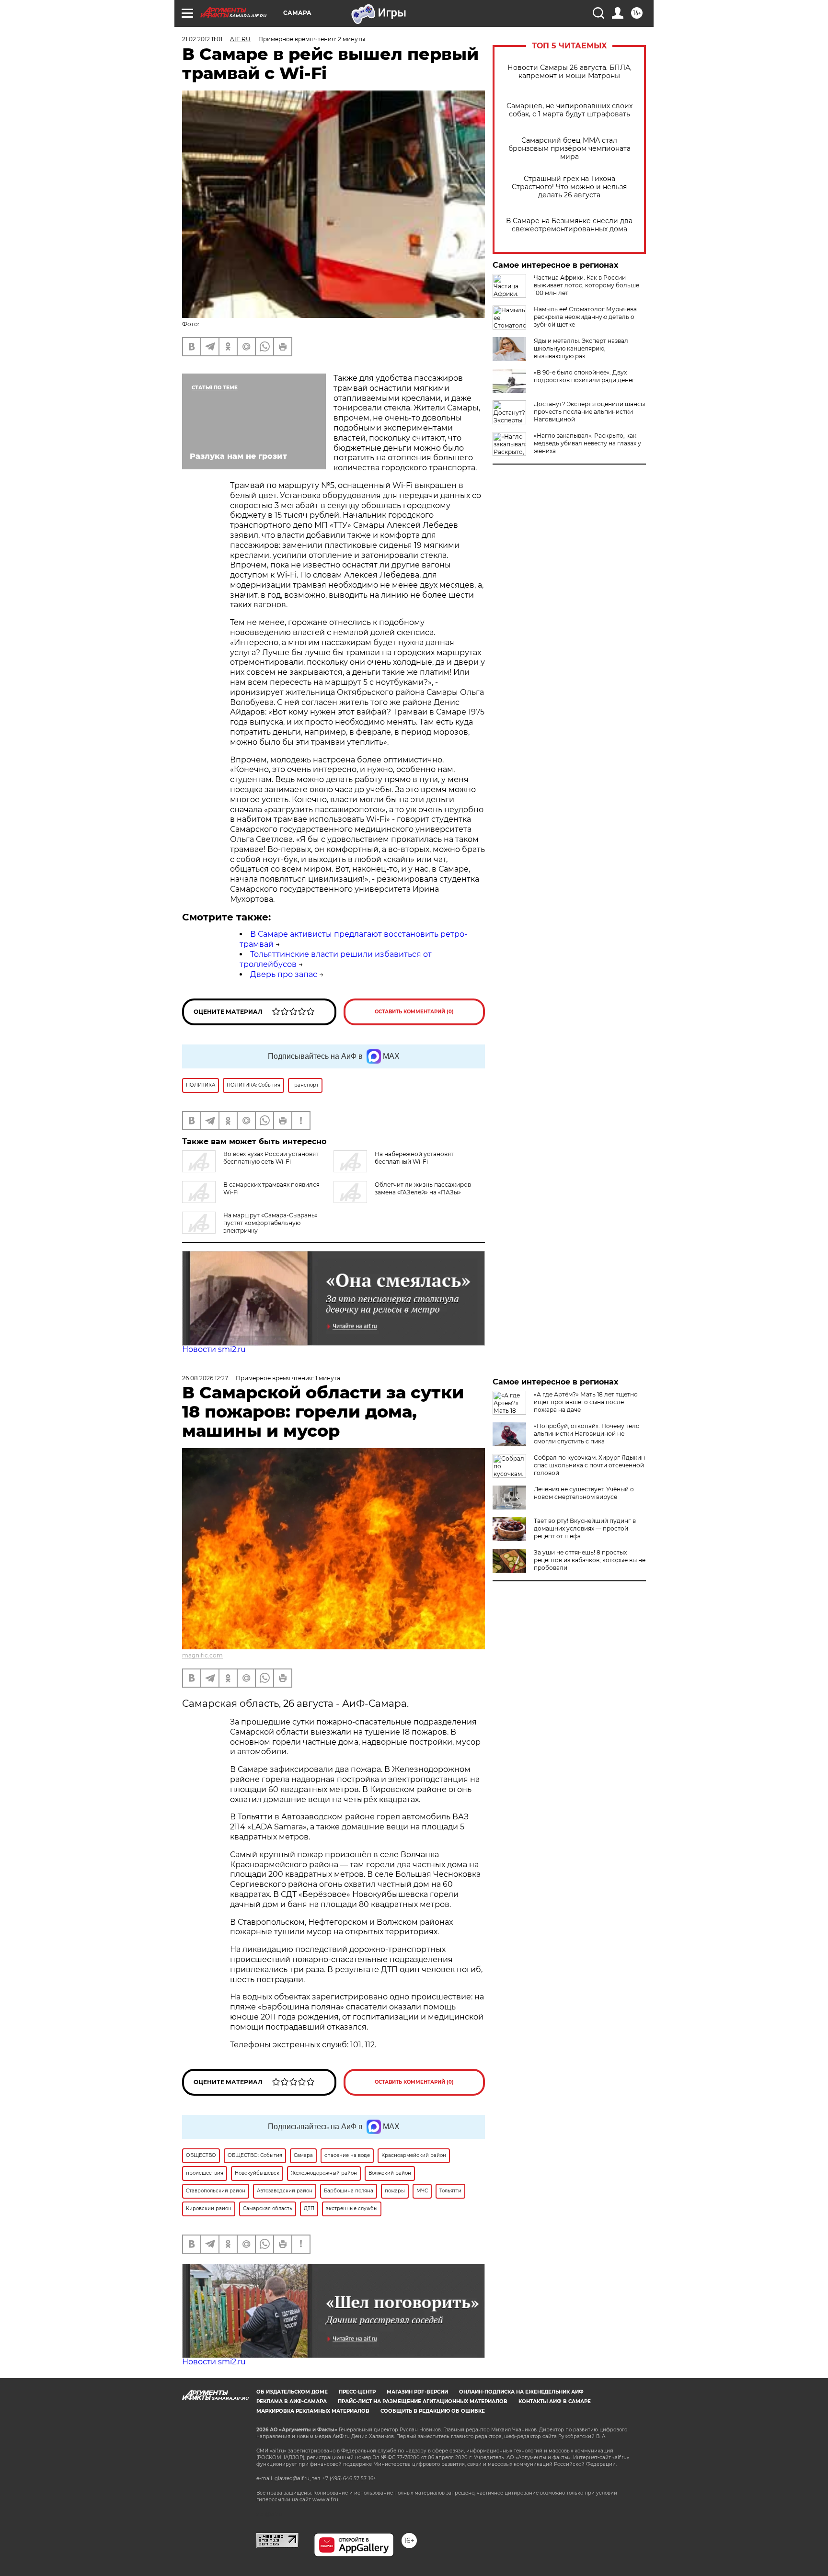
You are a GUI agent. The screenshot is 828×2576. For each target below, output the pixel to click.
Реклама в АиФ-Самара (292, 2401)
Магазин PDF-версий (417, 2392)
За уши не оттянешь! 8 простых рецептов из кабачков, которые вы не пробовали (590, 1560)
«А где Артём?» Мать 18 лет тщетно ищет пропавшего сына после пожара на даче (586, 1402)
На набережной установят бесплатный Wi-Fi (414, 1158)
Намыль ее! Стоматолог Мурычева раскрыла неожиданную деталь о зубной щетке (585, 317)
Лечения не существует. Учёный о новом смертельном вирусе (584, 1493)
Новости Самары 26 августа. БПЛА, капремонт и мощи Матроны (569, 72)
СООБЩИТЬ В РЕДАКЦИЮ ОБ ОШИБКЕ (433, 2411)
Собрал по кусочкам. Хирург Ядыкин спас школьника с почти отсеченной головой (589, 1465)
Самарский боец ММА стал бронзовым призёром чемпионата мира (569, 149)
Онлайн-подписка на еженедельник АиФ (521, 2392)
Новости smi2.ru (214, 1349)
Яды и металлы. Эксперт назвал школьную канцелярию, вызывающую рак (581, 348)
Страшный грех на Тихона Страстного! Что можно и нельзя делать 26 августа (569, 187)
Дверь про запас (284, 974)
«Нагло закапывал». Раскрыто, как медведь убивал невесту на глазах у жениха (587, 443)
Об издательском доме (292, 2392)
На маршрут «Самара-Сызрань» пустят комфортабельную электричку (270, 1223)
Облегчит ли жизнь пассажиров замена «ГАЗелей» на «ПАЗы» (423, 1188)
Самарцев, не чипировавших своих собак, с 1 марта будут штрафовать (569, 110)
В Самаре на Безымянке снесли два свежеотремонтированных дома (569, 225)
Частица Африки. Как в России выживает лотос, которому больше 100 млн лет (586, 285)
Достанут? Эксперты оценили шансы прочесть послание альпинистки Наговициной (589, 412)
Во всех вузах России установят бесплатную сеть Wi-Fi (271, 1158)
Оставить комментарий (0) (414, 1012)
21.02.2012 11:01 (202, 39)
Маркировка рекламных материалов (313, 2411)
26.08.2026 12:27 (205, 1378)
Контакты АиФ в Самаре (555, 2401)
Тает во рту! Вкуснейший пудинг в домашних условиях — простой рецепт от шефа (585, 1528)
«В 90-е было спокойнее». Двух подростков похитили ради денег (584, 376)
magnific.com (202, 1655)
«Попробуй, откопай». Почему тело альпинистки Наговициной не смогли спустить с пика (587, 1434)
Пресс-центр (357, 2392)
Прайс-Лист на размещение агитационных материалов (423, 2401)
